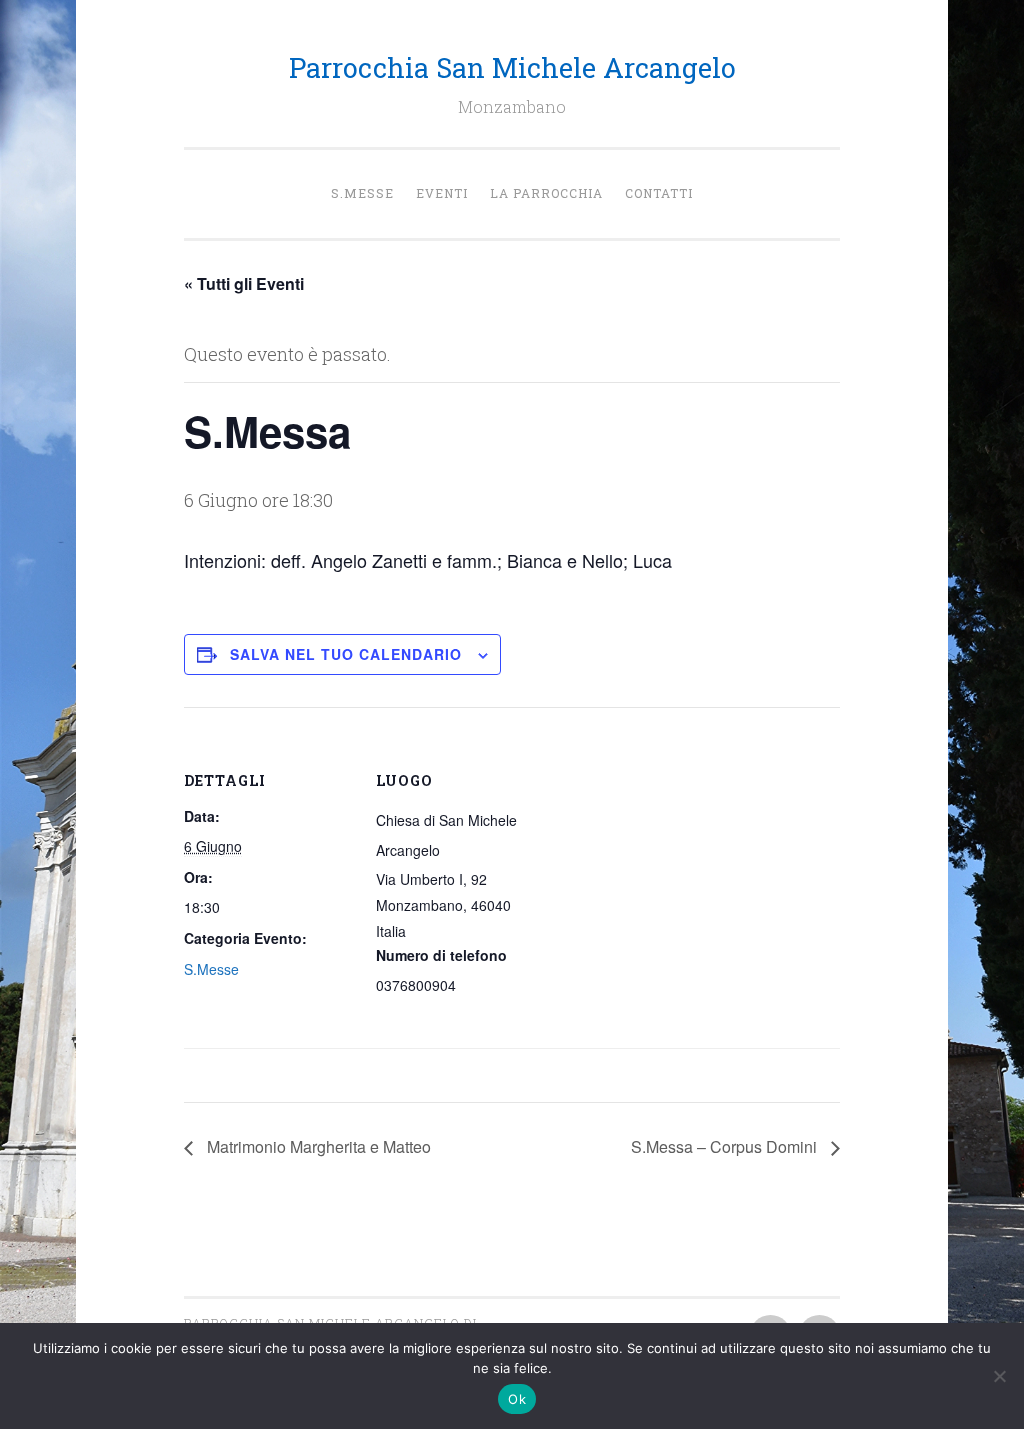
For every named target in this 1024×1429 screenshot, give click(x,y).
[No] (999, 1376)
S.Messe (362, 193)
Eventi (442, 193)
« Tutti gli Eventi (244, 283)
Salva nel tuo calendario (346, 654)
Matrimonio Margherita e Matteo (317, 1146)
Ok (517, 1399)
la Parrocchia (546, 193)
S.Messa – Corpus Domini (726, 1146)
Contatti (659, 193)
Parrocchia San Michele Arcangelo (512, 67)
